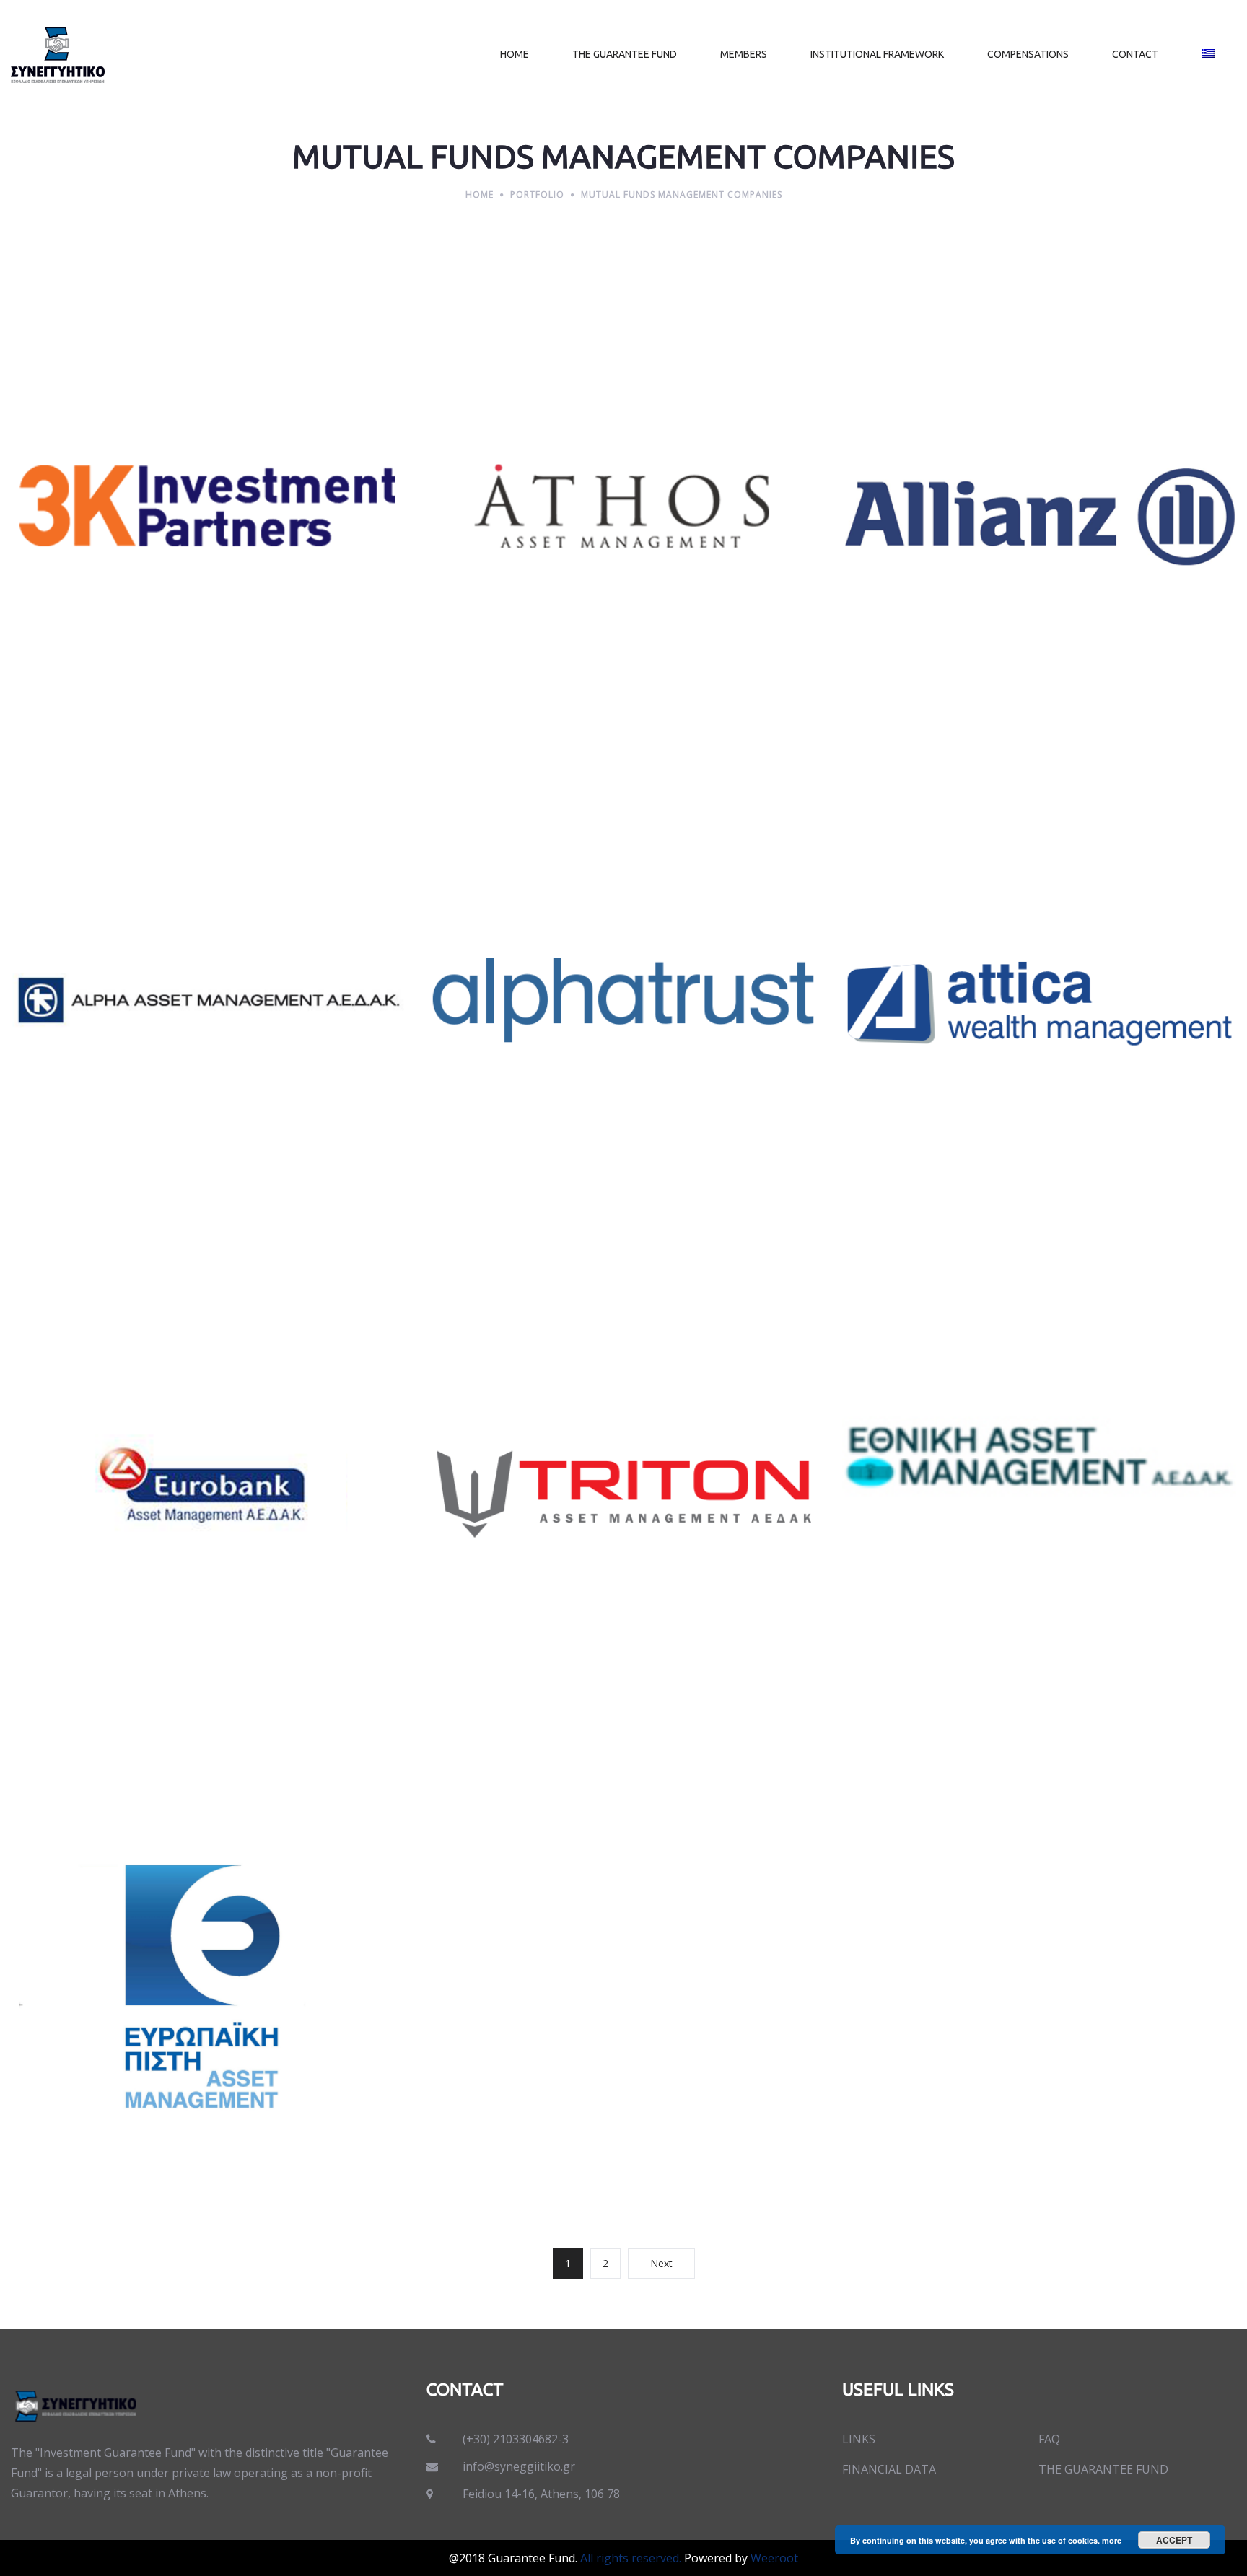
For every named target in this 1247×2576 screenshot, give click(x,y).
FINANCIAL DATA (889, 2469)
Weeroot (774, 2558)
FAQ (1049, 2439)
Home (480, 194)
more (1112, 2540)
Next (661, 2263)
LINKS (859, 2439)
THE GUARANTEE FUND (1103, 2469)
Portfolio (537, 194)
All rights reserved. (631, 2558)
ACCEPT (1174, 2540)
